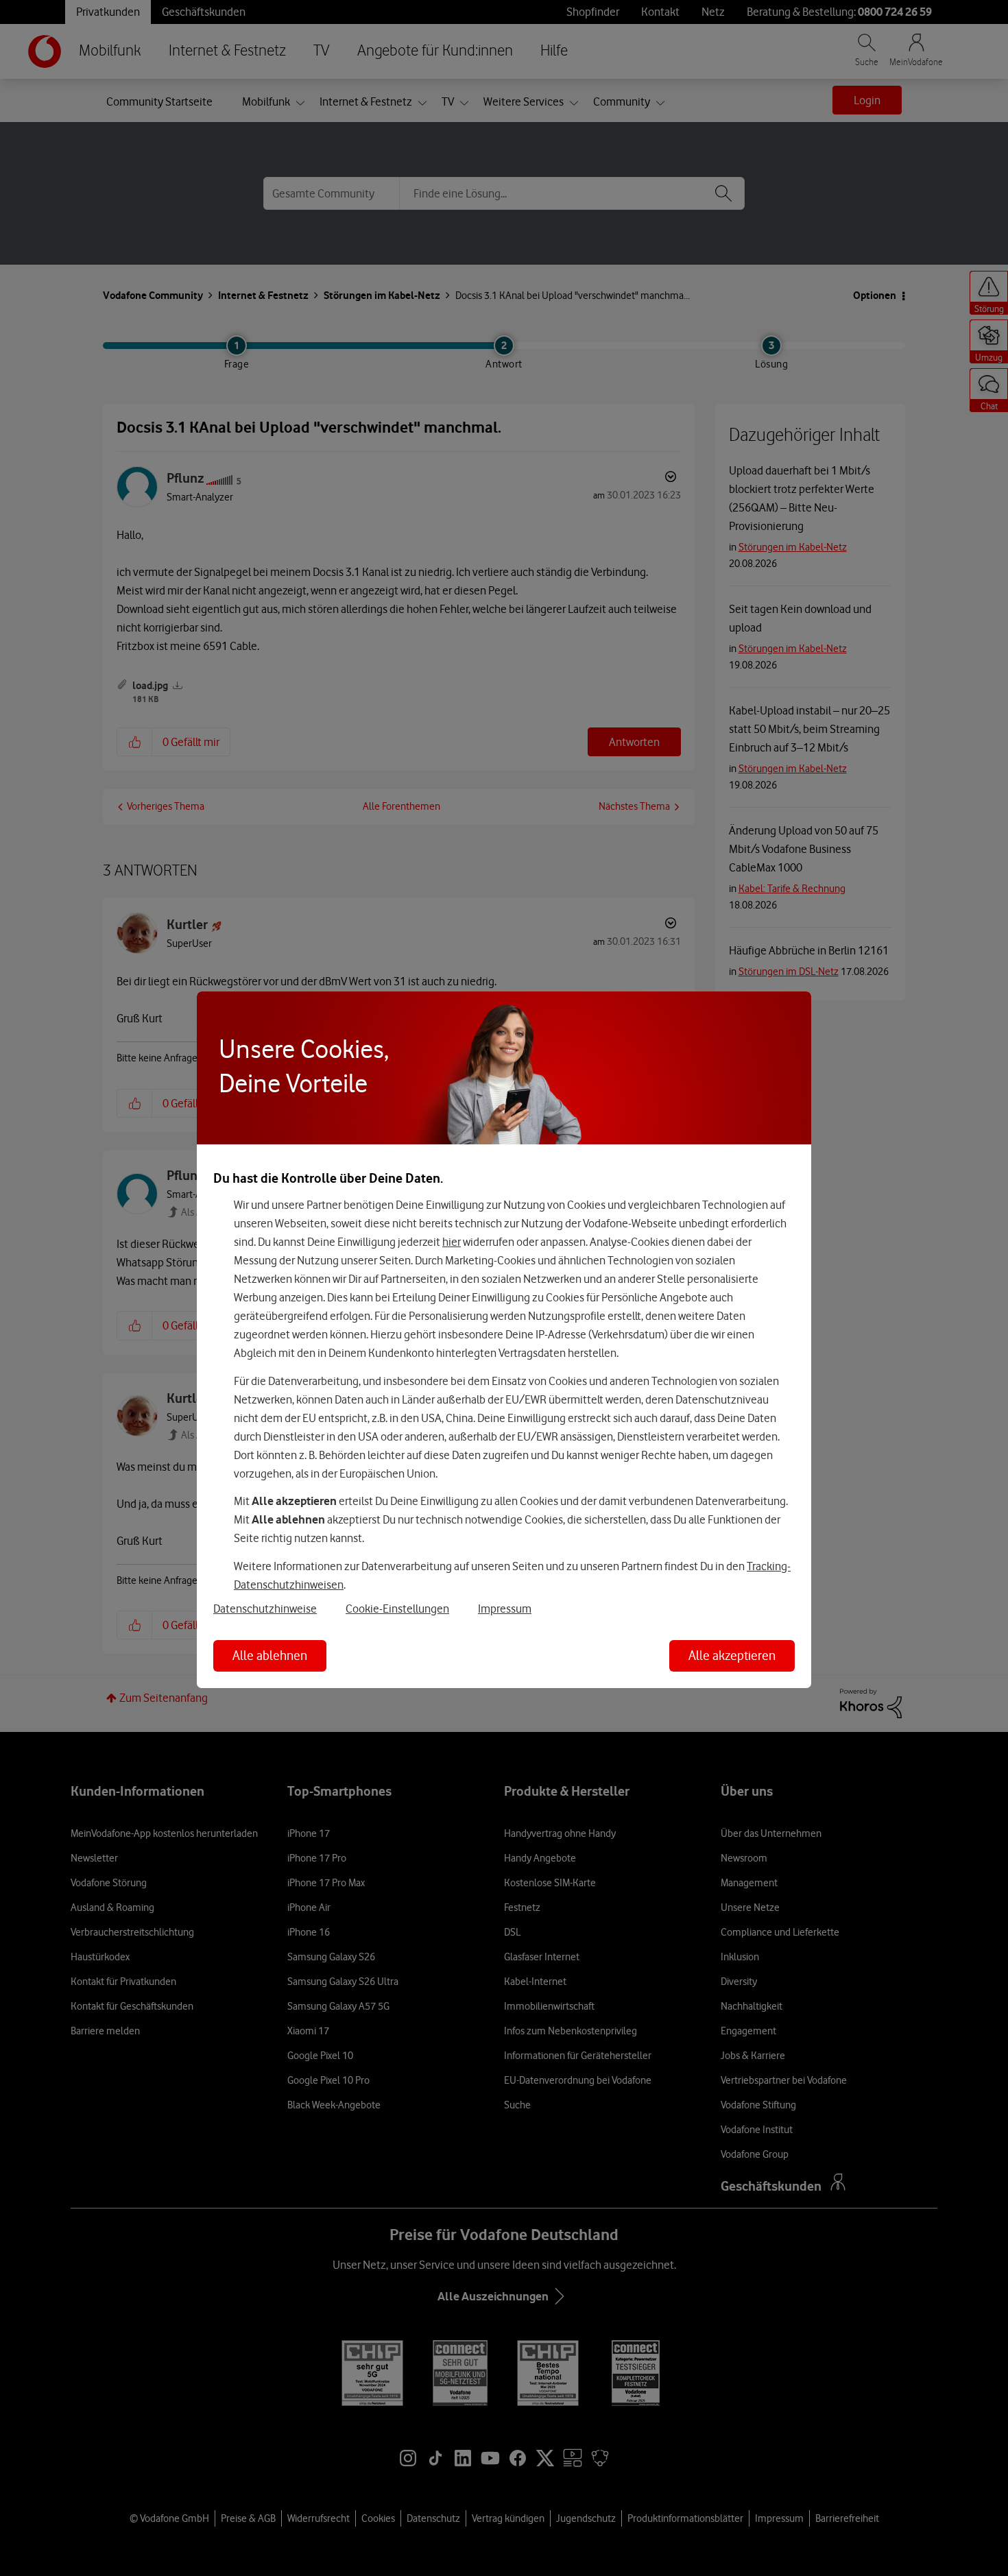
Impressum (505, 1609)
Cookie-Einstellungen (397, 1609)
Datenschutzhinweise (265, 1609)
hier (452, 1242)
